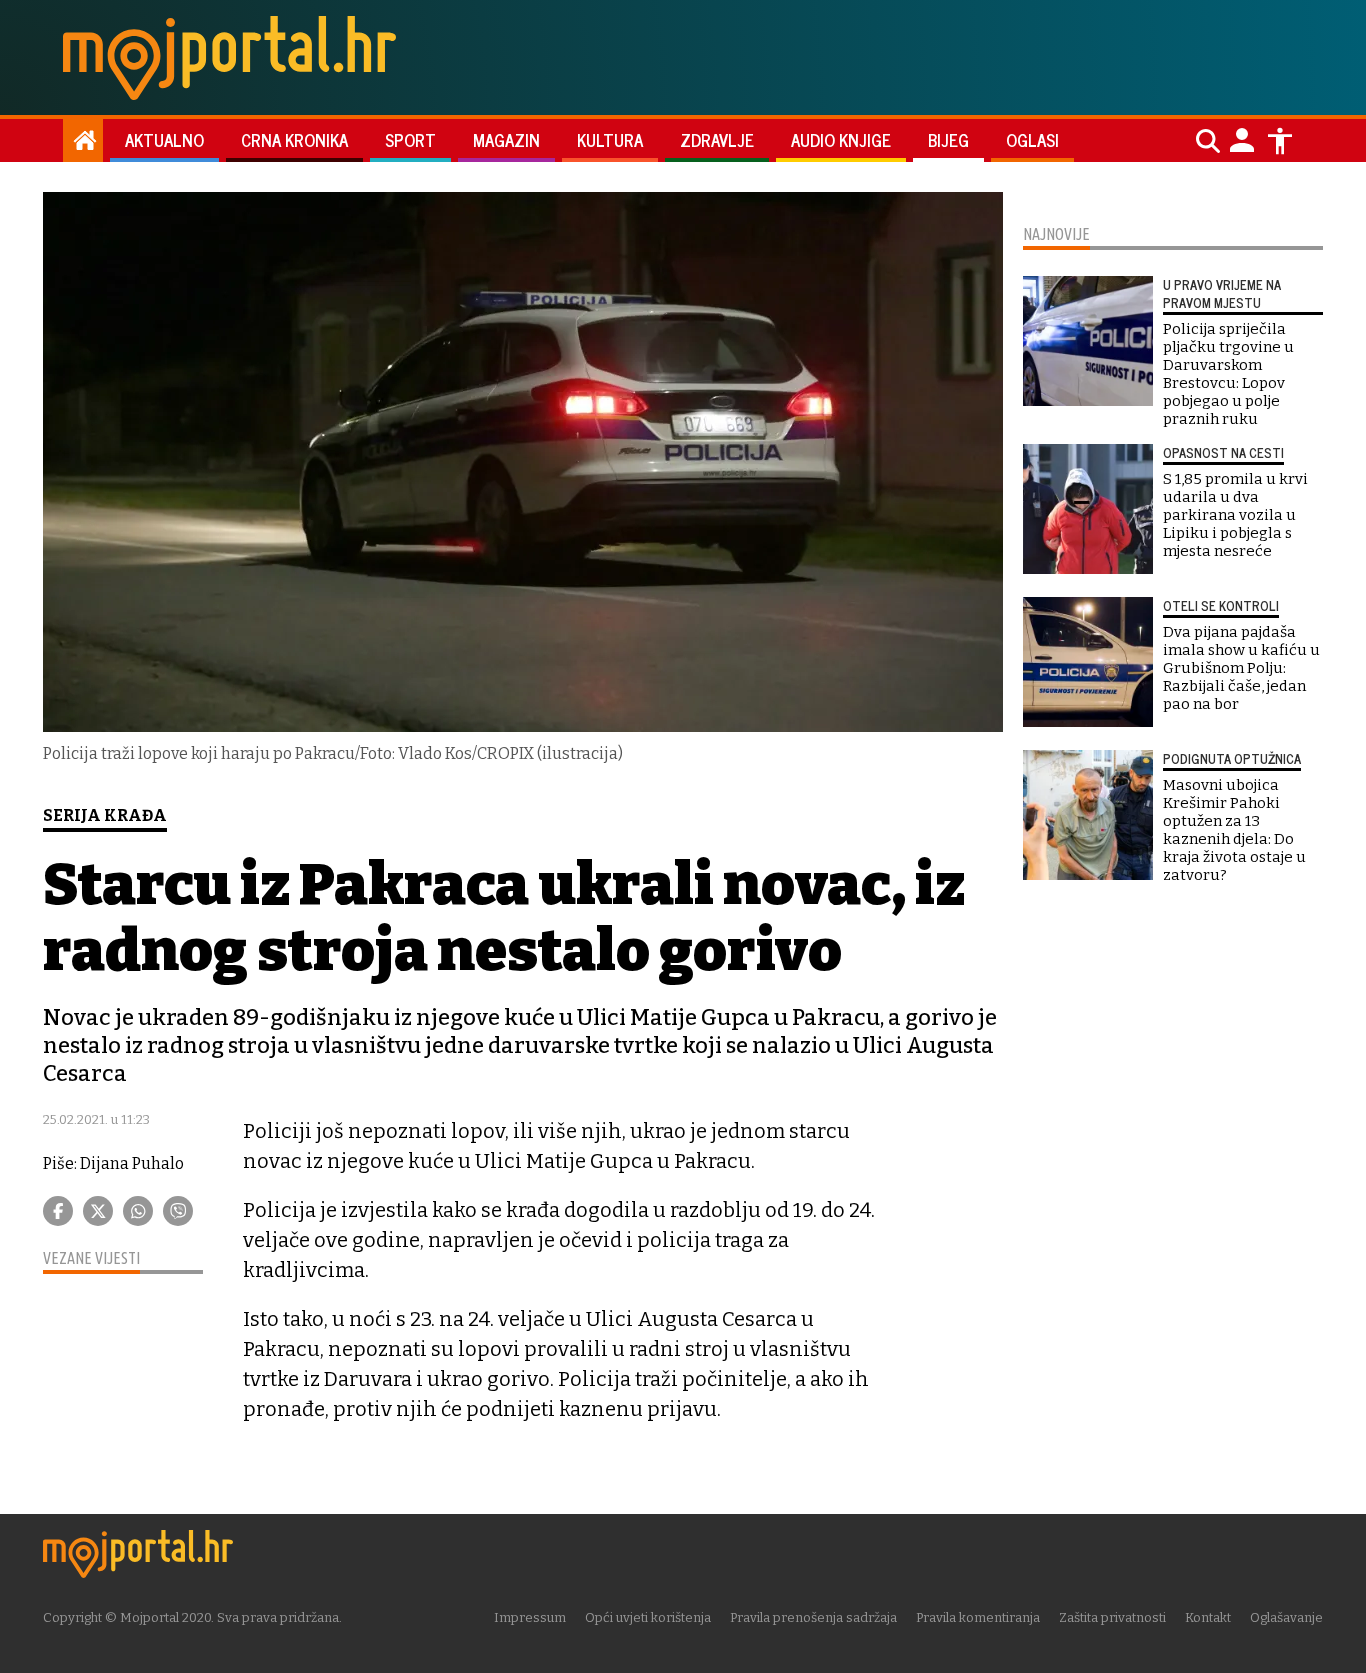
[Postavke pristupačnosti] (1280, 141)
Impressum (530, 1617)
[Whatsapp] (138, 1211)
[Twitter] (98, 1211)
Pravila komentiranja (978, 1617)
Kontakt (1208, 1617)
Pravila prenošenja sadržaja (813, 1617)
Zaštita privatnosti (1112, 1617)
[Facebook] (58, 1211)
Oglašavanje (1286, 1617)
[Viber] (178, 1211)
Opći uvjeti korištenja (648, 1617)
